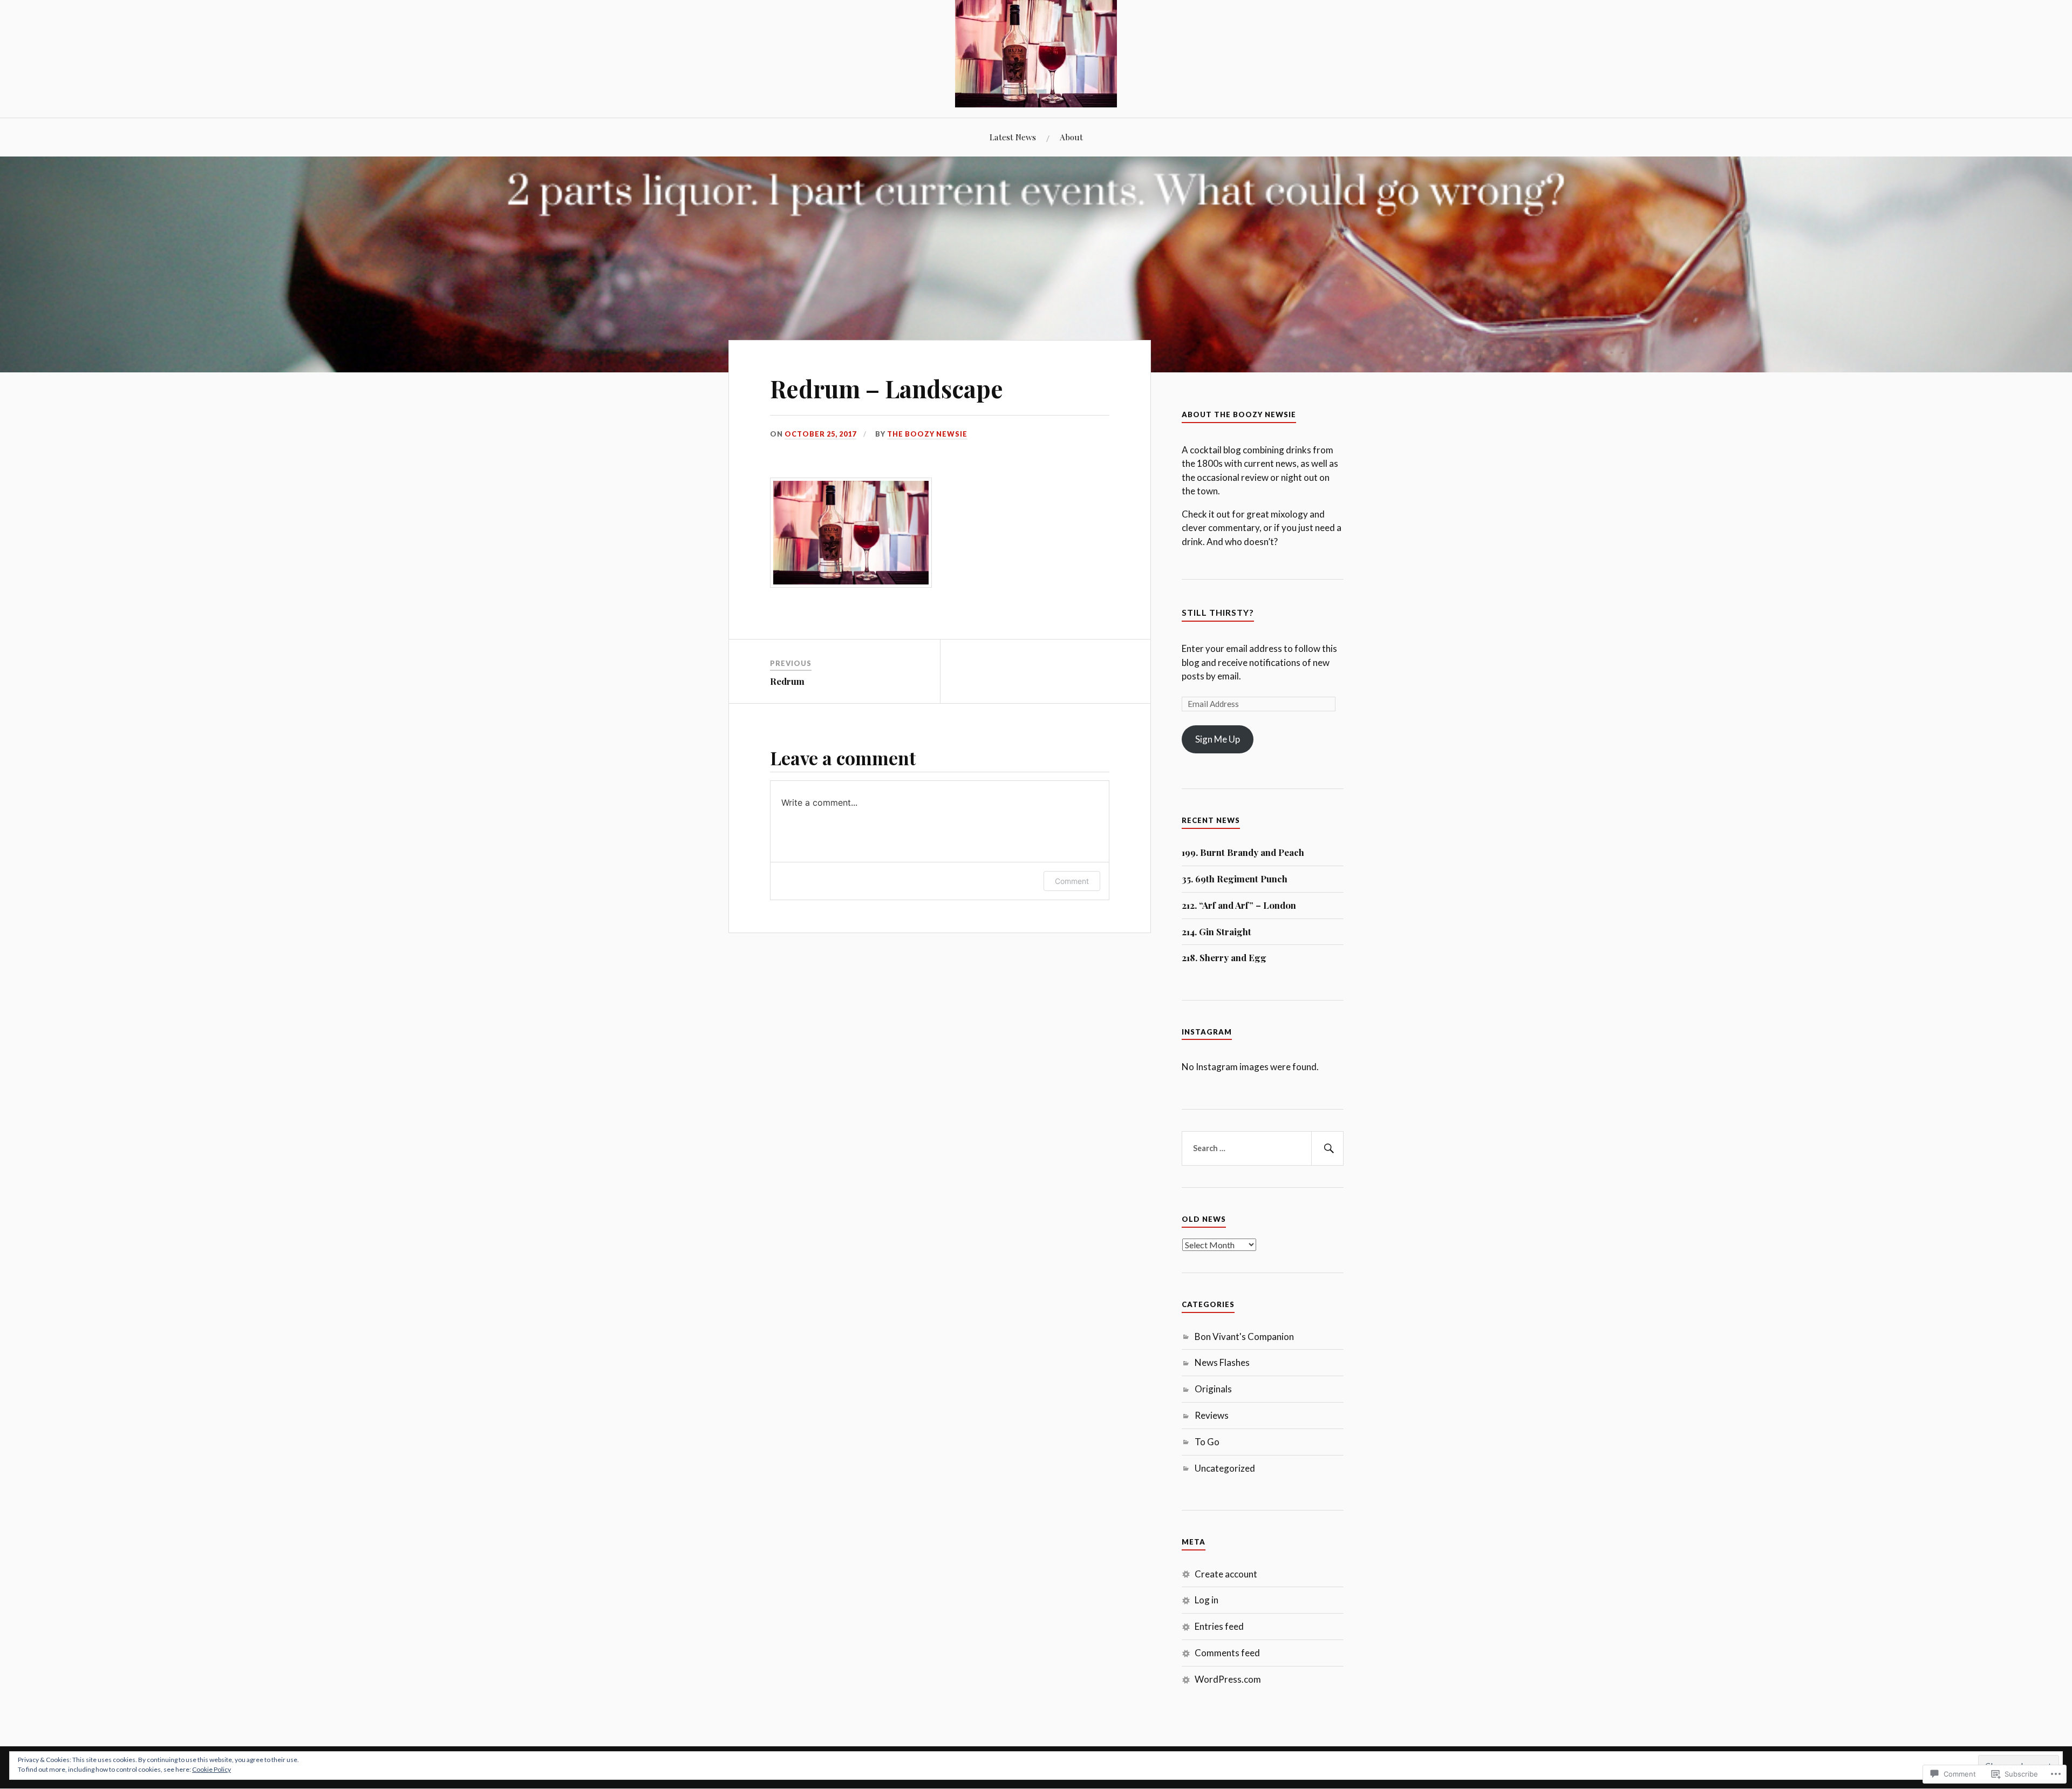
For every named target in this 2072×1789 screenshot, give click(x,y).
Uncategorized (1225, 1468)
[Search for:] (1263, 1148)
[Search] (1327, 1148)
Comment (1072, 881)
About (1071, 137)
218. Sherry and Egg (1224, 957)
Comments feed (1227, 1653)
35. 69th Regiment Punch (1235, 879)
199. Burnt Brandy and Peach (1243, 852)
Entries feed (1219, 1626)
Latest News (1013, 137)
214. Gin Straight (1216, 931)
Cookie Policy (212, 1769)
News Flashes (1222, 1362)
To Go (1207, 1442)
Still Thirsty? (1218, 612)
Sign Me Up (1218, 739)
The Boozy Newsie (927, 434)
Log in (1207, 1600)
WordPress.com (1228, 1679)
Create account (1226, 1574)
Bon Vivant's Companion (1244, 1336)
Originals (1213, 1389)
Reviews (1212, 1415)
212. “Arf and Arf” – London (1239, 905)
